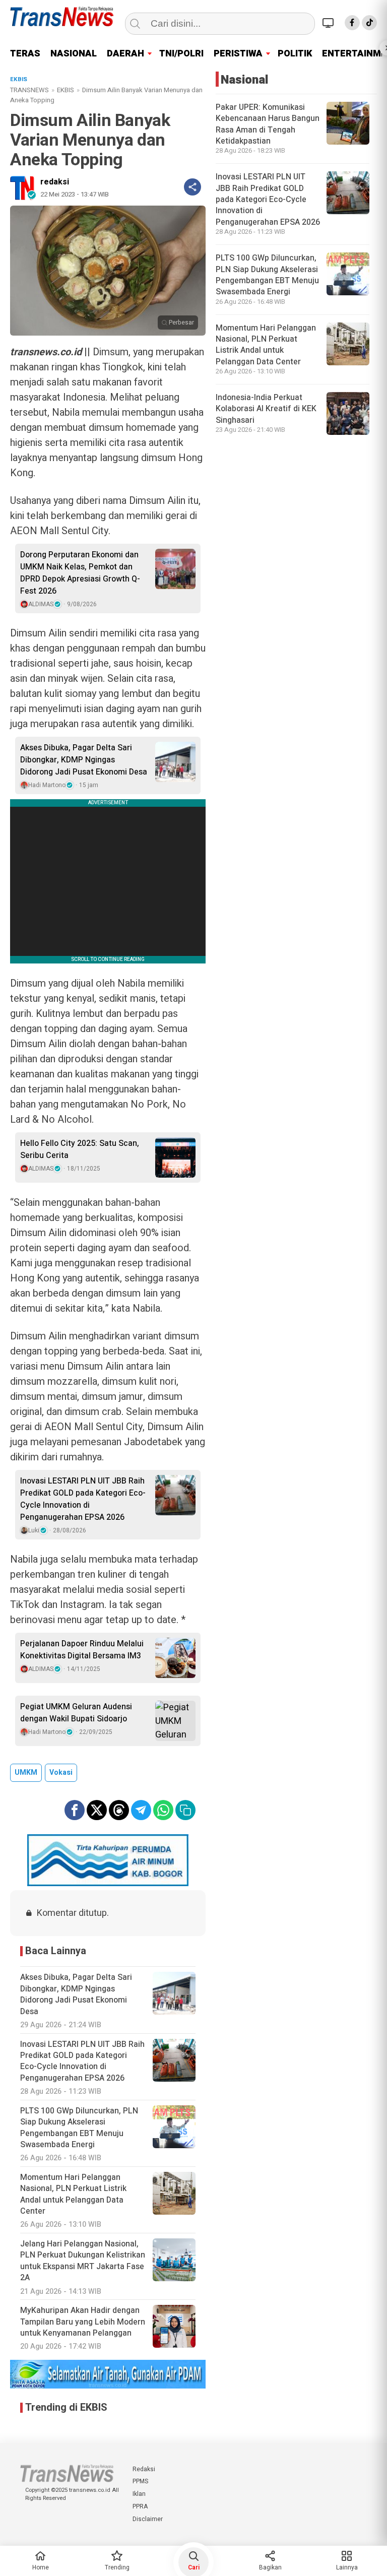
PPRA (140, 2506)
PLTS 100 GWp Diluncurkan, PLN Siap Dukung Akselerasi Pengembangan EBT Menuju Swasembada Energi (267, 275)
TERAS (25, 54)
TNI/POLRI (181, 54)
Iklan (139, 2494)
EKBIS (66, 90)
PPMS (140, 2481)
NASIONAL (74, 54)
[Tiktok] (369, 23)
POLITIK (295, 54)
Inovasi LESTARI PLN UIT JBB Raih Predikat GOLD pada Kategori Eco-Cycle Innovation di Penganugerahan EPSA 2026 (83, 1499)
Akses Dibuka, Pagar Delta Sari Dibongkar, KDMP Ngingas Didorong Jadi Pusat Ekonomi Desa (84, 760)
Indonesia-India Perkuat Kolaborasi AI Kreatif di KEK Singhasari (266, 409)
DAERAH (125, 54)
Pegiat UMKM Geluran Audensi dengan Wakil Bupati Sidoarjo (76, 1713)
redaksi (55, 182)
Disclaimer (148, 2519)
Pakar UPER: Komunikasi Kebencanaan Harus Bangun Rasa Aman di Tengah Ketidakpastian (268, 124)
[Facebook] (352, 23)
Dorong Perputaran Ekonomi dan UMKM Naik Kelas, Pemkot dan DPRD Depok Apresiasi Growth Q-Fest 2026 (80, 573)
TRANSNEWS (29, 90)
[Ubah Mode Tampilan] (330, 23)
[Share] (192, 187)
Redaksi (144, 2469)
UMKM (26, 1773)
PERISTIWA (238, 54)
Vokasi (61, 1773)
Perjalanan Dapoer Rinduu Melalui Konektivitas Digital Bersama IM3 (82, 1650)
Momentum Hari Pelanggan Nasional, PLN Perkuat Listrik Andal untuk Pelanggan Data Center (266, 345)
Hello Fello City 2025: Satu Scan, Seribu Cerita (80, 1149)
